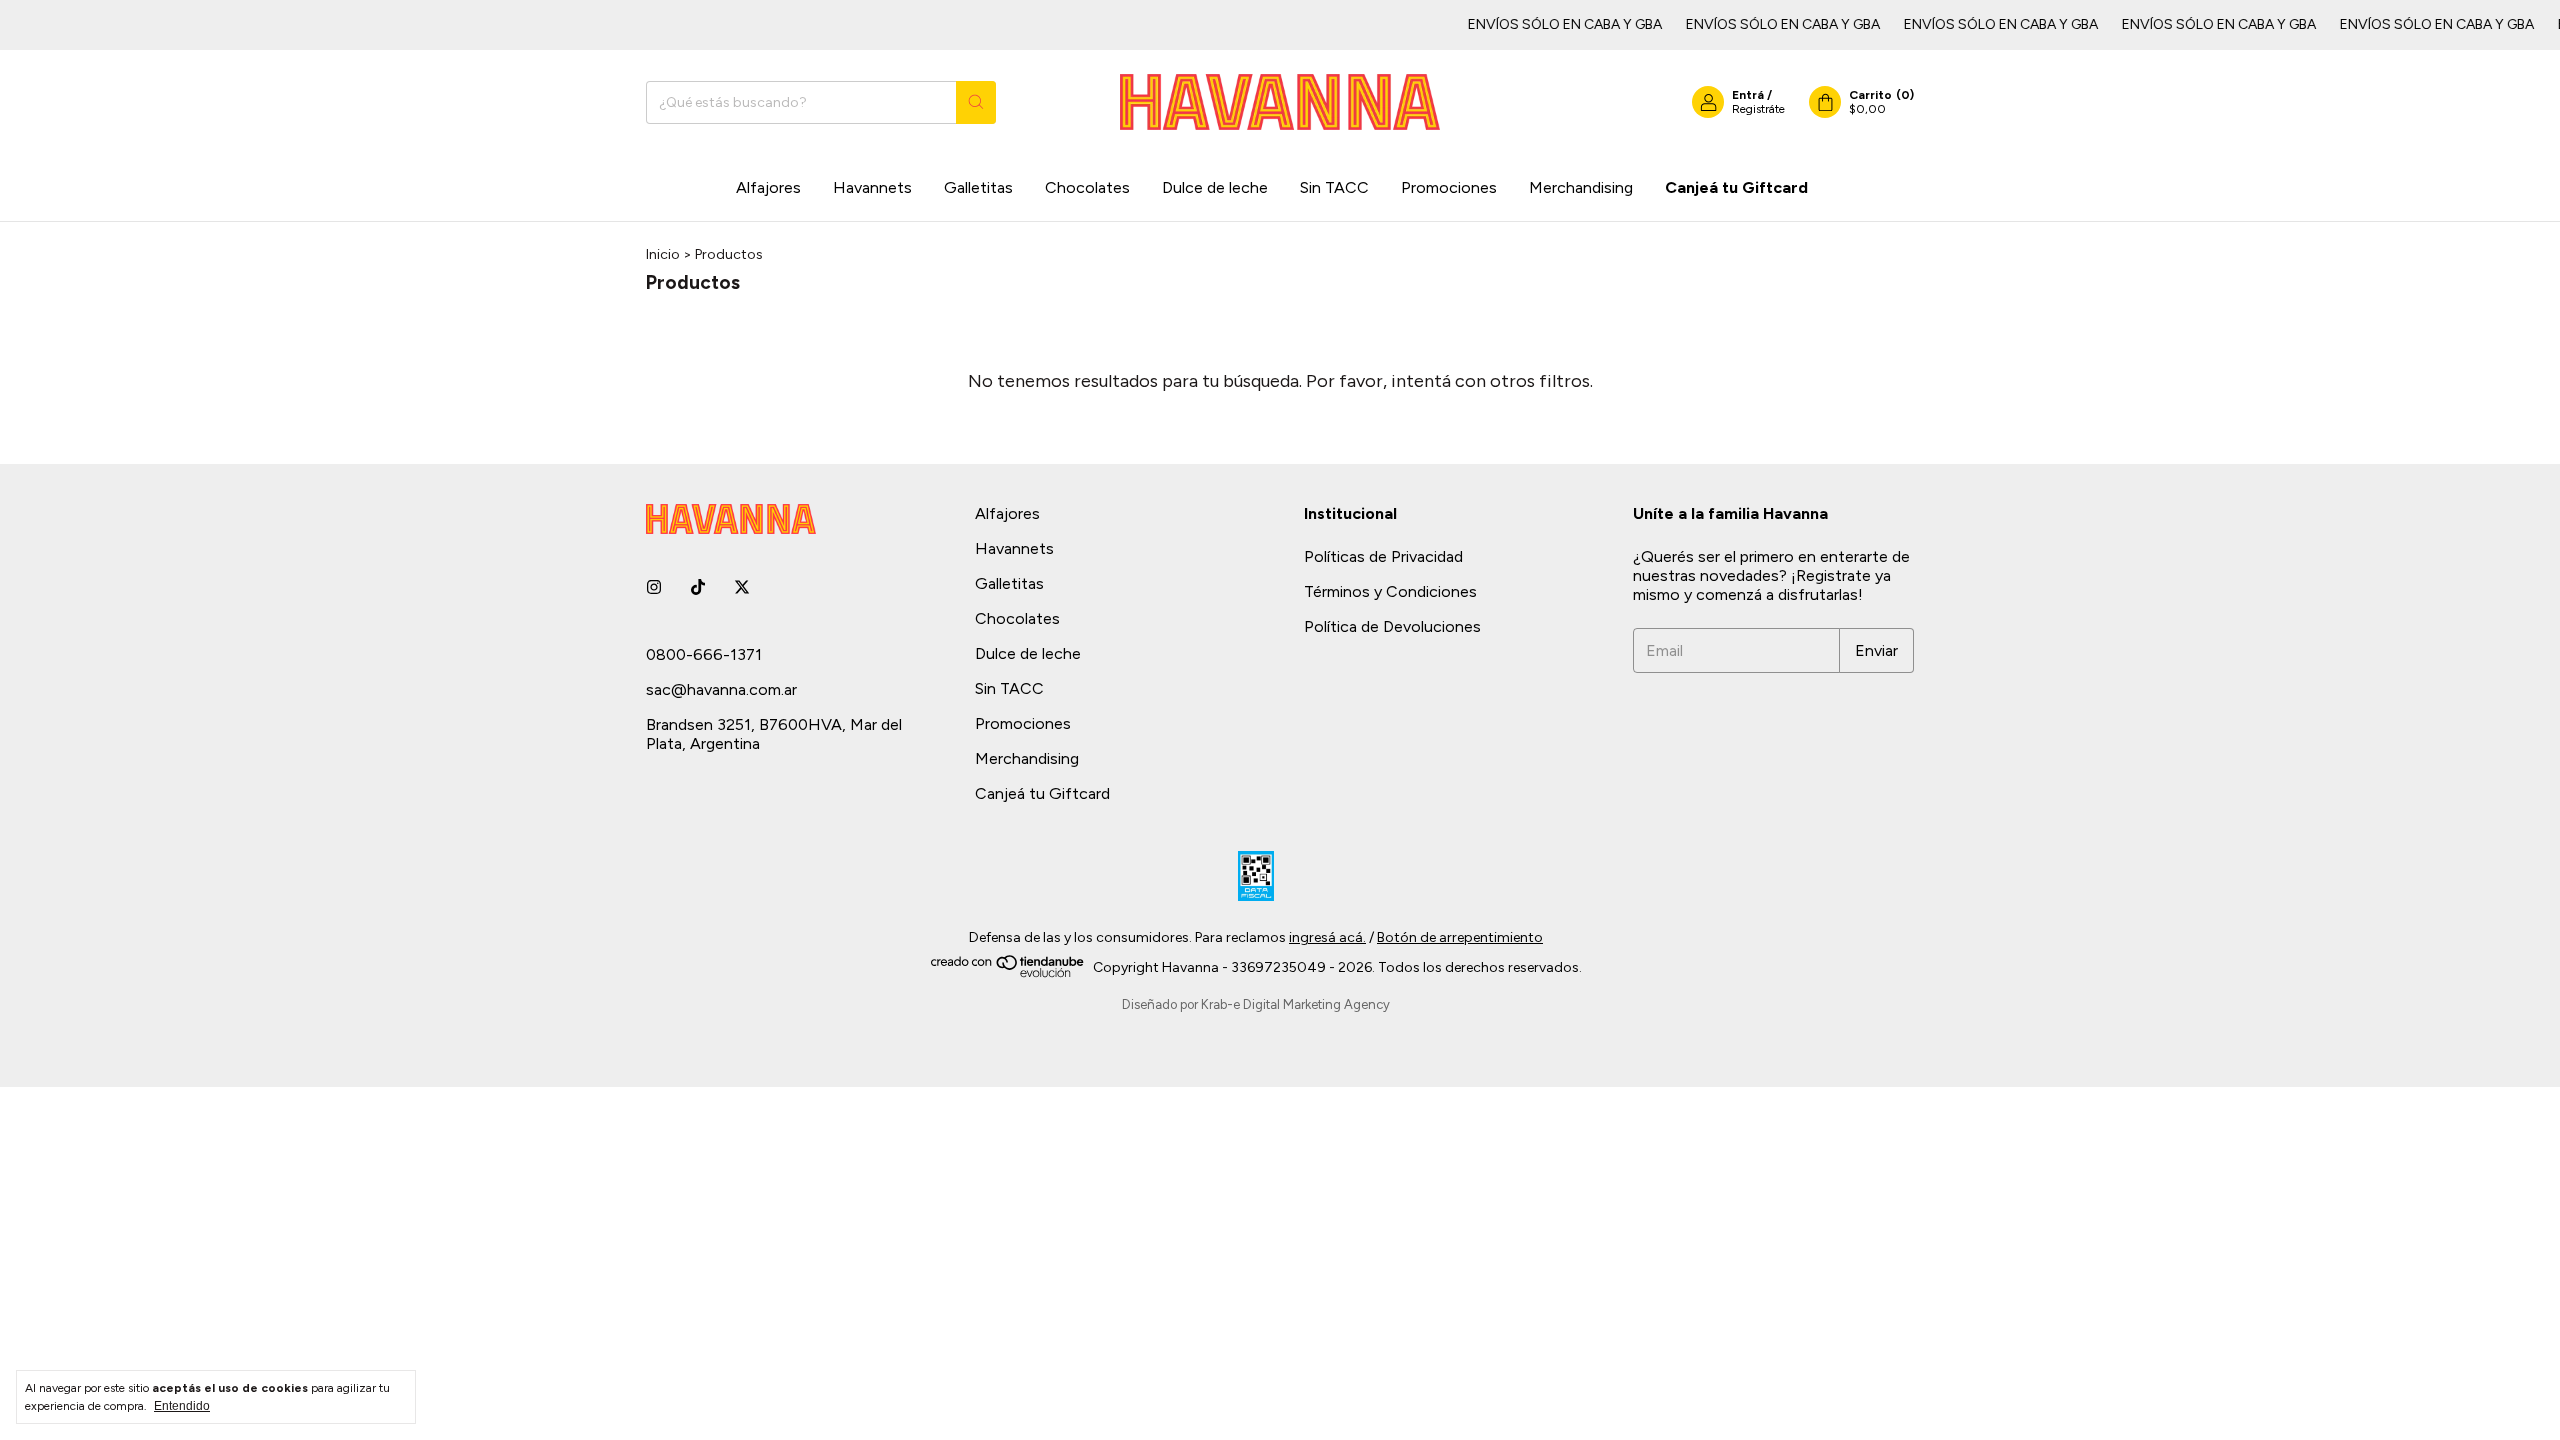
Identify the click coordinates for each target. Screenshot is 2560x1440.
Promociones (1449, 187)
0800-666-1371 (704, 654)
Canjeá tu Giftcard (1736, 187)
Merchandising (1581, 187)
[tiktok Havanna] (698, 587)
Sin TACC (1334, 187)
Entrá (1748, 95)
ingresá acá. (1327, 937)
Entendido (182, 1406)
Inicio (663, 254)
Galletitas (978, 187)
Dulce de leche (1215, 187)
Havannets (872, 187)
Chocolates (1087, 187)
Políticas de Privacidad (1383, 556)
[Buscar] (976, 102)
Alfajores (768, 187)
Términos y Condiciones (1390, 591)
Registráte (1758, 109)
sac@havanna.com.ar (721, 689)
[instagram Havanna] (654, 587)
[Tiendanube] (1008, 973)
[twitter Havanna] (742, 587)
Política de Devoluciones (1392, 626)
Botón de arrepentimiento (1460, 937)
